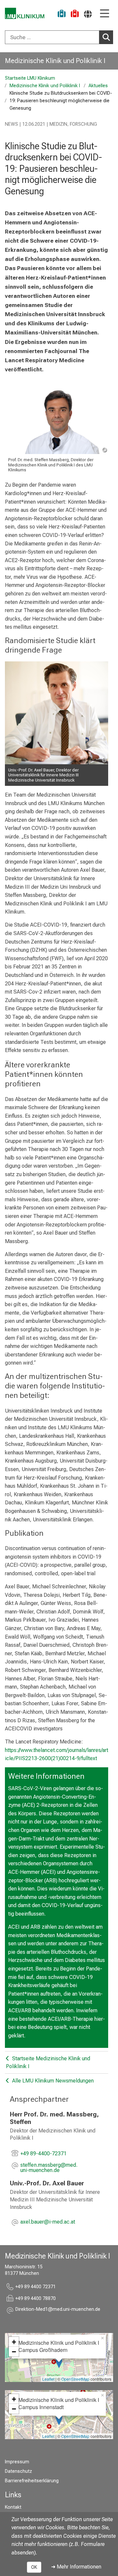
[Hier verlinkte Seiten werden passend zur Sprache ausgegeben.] (88, 14)
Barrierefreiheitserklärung (32, 2481)
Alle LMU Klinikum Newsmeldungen (52, 2081)
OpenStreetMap (75, 2379)
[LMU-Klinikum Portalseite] (25, 13)
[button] (64, 2168)
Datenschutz (19, 2471)
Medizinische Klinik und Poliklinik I (55, 61)
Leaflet (48, 2379)
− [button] (14, 2352)
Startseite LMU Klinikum (30, 78)
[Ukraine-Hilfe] (62, 15)
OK (34, 2567)
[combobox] (59, 37)
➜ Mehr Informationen (76, 2567)
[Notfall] (75, 15)
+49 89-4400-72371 (43, 2154)
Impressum (17, 2462)
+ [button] (14, 2342)
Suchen (106, 37)
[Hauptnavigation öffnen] (105, 14)
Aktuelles (98, 86)
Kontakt (13, 2507)
